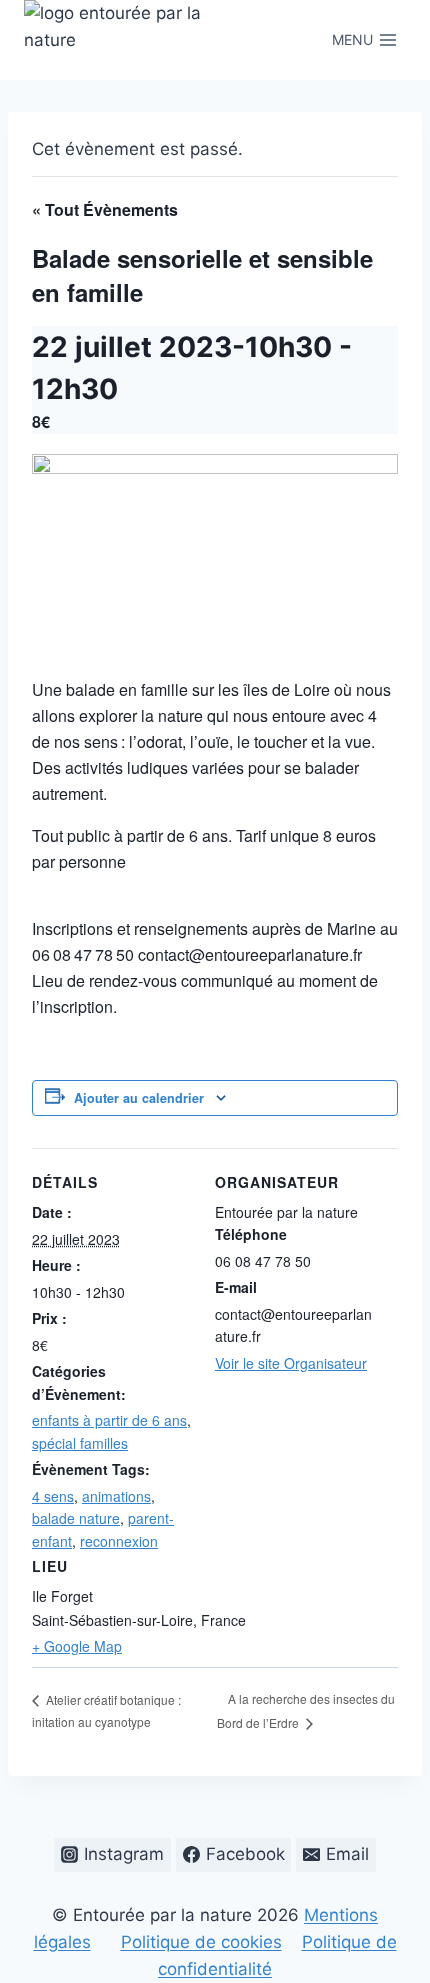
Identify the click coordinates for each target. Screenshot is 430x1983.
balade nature (76, 1518)
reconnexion (119, 1541)
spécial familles (80, 1443)
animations (116, 1496)
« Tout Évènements (105, 209)
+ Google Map (77, 1646)
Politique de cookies (201, 1942)
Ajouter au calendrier (139, 1098)
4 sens (53, 1496)
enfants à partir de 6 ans (109, 1420)
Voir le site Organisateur (291, 1363)
